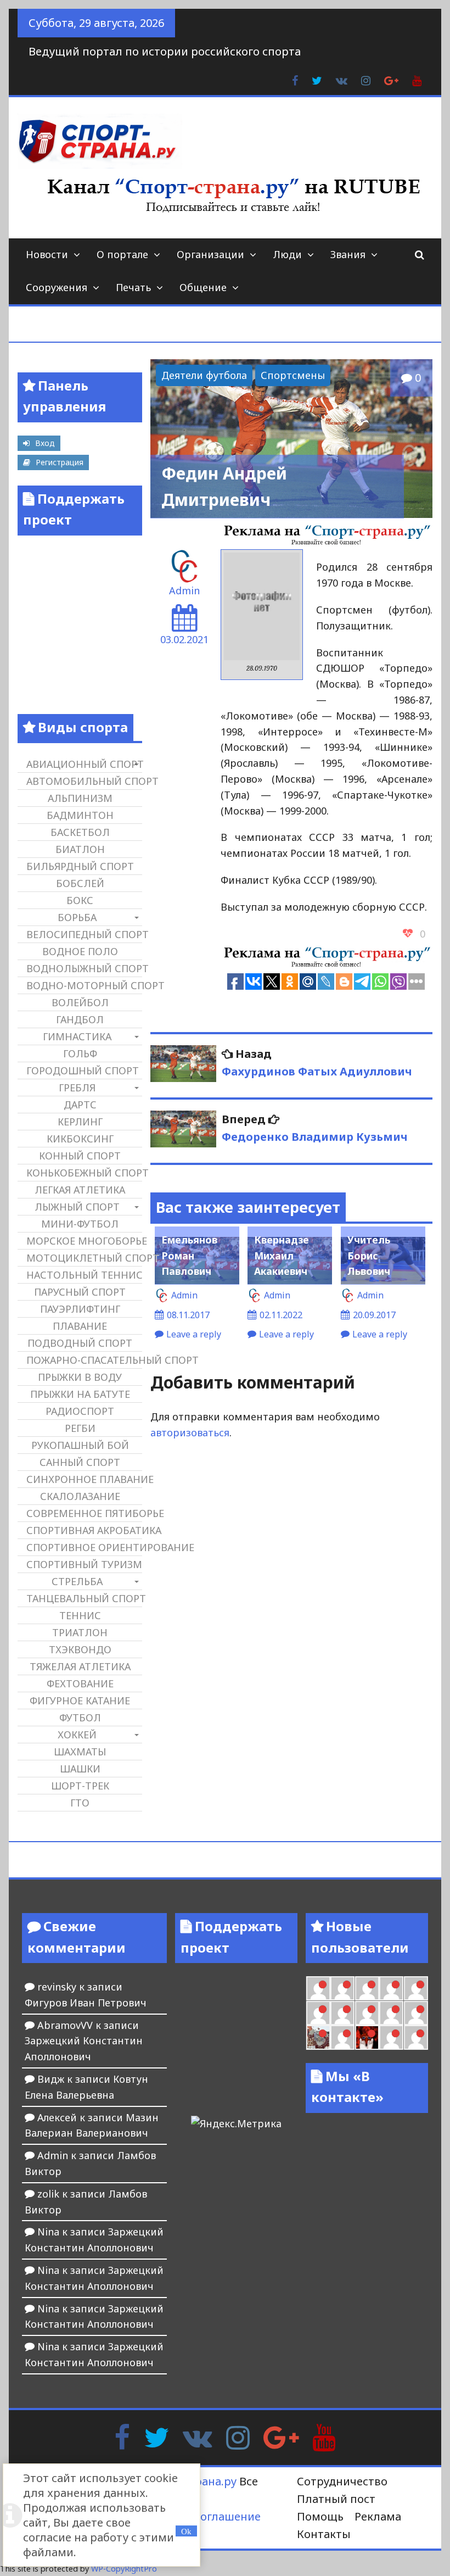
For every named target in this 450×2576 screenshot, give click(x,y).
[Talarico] (391, 1988)
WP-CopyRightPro (124, 2569)
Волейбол (80, 1002)
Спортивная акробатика (84, 1530)
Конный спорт (80, 1156)
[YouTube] (324, 2436)
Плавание (80, 1326)
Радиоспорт (80, 1411)
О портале (122, 254)
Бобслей (80, 883)
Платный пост (336, 2499)
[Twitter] (156, 2436)
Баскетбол (80, 832)
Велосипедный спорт (84, 934)
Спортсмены (293, 375)
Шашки (80, 1769)
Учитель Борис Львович (369, 1256)
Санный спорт (80, 1462)
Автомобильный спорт (84, 781)
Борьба (77, 917)
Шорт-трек (80, 1786)
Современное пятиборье (84, 1513)
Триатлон (80, 1632)
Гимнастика (77, 1036)
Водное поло (80, 951)
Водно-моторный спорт (84, 985)
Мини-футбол (80, 1224)
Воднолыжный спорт (84, 968)
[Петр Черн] (318, 2013)
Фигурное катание (80, 1700)
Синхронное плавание (84, 1479)
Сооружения (57, 287)
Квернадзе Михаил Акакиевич (282, 1256)
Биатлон (80, 849)
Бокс (80, 900)
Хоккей (77, 1735)
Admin (184, 590)
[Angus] (367, 1988)
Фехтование (80, 1683)
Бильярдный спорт (80, 866)
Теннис (80, 1615)
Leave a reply (194, 1334)
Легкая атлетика (80, 1190)
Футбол (80, 1718)
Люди (287, 254)
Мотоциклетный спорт (84, 1258)
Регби (80, 1428)
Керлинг (80, 1122)
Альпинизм (80, 798)
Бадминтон (80, 815)
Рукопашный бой (80, 1445)
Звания (348, 254)
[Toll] (416, 1988)
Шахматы (80, 1752)
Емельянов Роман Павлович (189, 1256)
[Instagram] (238, 2436)
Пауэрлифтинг (80, 1309)
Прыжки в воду (80, 1377)
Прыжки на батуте (80, 1394)
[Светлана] (391, 2013)
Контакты (324, 2534)
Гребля (77, 1088)
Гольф (80, 1053)
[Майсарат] (367, 2037)
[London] (342, 1988)
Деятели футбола (204, 375)
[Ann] (342, 2013)
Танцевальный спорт (84, 1598)
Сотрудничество (342, 2481)
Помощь (320, 2516)
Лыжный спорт (77, 1207)
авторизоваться (190, 1432)
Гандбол (80, 1019)
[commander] (416, 2013)
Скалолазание (80, 1496)
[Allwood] (318, 1988)
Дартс (80, 1105)
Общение (203, 287)
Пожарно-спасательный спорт (84, 1360)
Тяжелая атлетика (80, 1666)
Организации (210, 254)
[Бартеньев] (391, 2037)
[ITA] (342, 2037)
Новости (47, 254)
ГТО (80, 1803)
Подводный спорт (80, 1343)
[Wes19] (318, 2037)
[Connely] (367, 2013)
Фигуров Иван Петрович (86, 2003)
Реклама (378, 2516)
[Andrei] (416, 2037)
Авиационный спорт (84, 764)
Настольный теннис (84, 1275)
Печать (133, 287)
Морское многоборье (84, 1241)
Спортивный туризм (84, 1564)
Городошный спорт (83, 1070)
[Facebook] (122, 2436)
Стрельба (77, 1581)
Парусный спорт (80, 1292)
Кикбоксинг (80, 1139)
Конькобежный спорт (84, 1173)
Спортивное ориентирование (84, 1547)
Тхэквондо (80, 1649)
